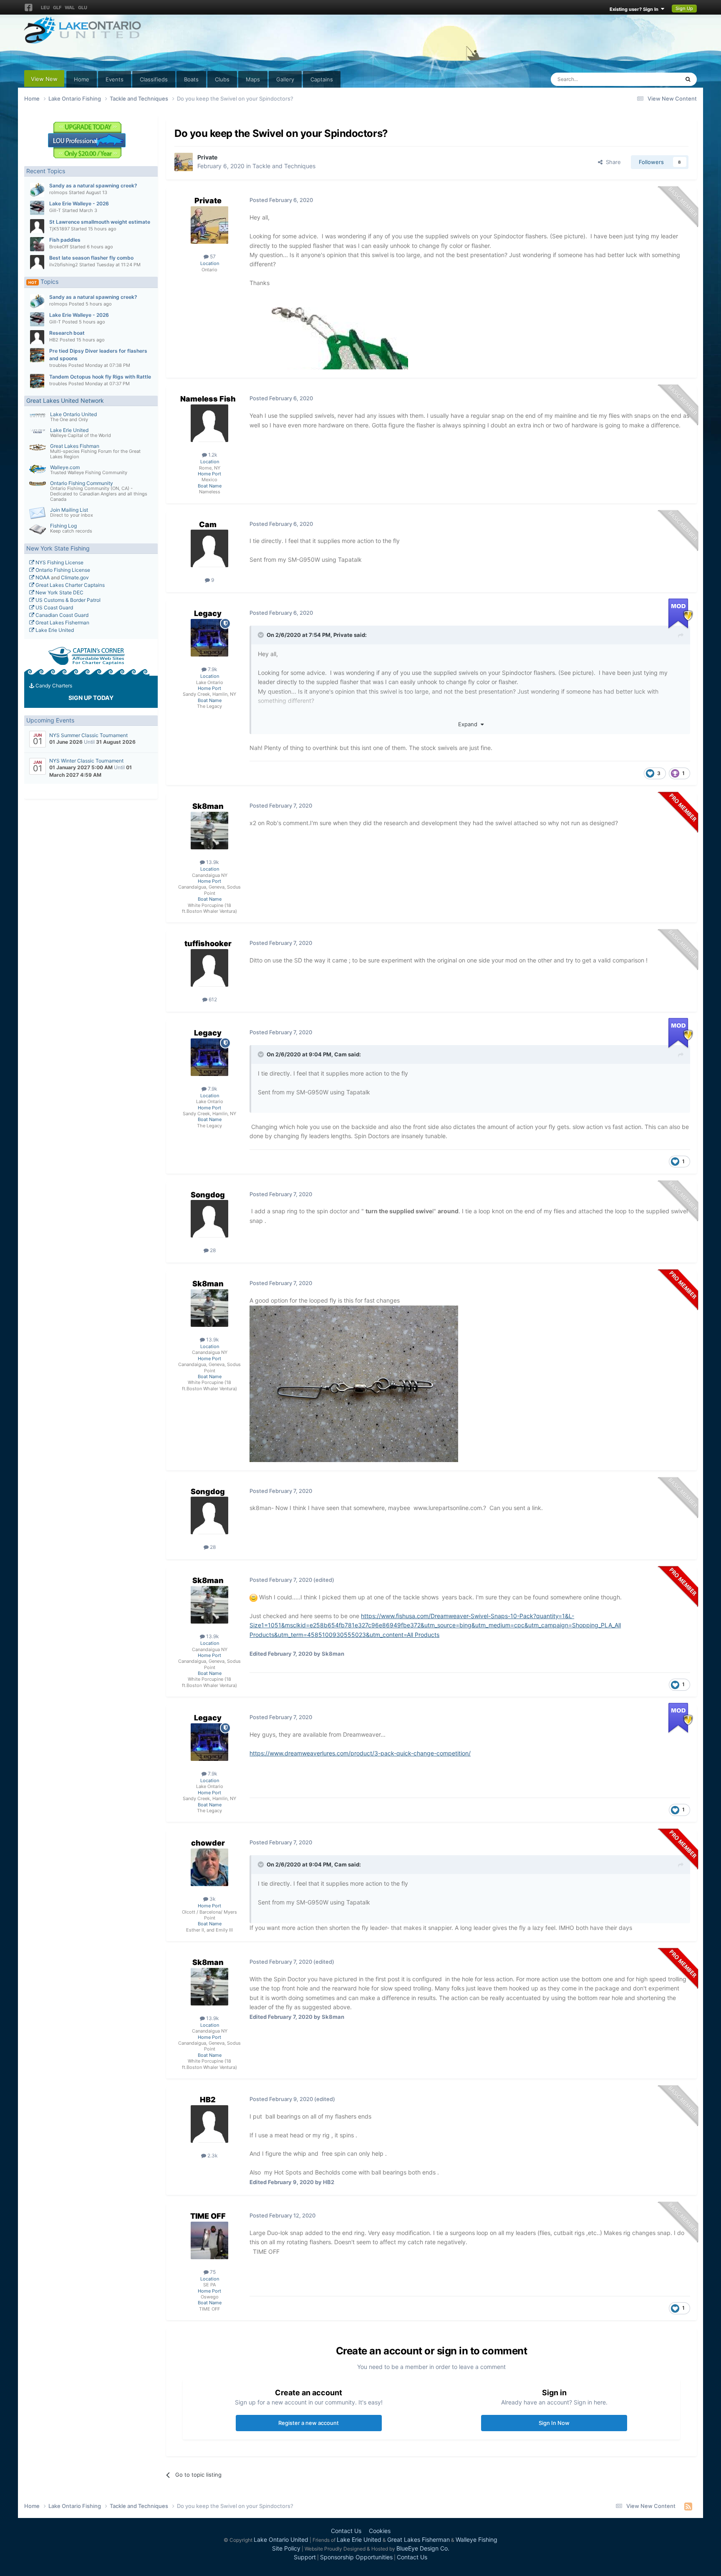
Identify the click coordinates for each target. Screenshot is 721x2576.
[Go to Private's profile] (184, 162)
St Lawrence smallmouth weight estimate (100, 222)
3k (212, 1899)
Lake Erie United (69, 430)
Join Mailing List (69, 510)
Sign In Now (554, 2423)
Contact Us (346, 2531)
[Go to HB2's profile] (37, 337)
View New (44, 79)
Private (207, 157)
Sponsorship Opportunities (356, 2557)
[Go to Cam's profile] (209, 548)
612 (212, 999)
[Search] (688, 79)
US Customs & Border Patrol (67, 600)
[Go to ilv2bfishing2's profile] (37, 262)
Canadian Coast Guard (61, 615)
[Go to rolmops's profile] (37, 190)
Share (612, 162)
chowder (208, 1843)
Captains (322, 79)
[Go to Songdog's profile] (209, 1219)
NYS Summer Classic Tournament (88, 735)
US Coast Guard (54, 607)
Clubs (222, 79)
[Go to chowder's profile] (209, 1867)
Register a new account (309, 2423)
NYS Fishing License (59, 562)
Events (115, 79)
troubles (58, 365)
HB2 (54, 340)
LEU (45, 8)
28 (212, 1250)
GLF (57, 8)
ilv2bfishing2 (64, 265)
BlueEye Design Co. (423, 2548)
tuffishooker (208, 943)
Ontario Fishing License (62, 570)
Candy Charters (53, 686)
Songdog (208, 1195)
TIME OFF (208, 2216)
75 (212, 2272)
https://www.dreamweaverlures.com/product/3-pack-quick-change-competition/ (360, 1753)
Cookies (380, 2531)
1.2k (212, 455)
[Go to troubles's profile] (37, 355)
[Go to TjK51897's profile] (37, 226)
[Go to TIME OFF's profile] (209, 2240)
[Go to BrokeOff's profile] (37, 244)
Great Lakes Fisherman (62, 623)
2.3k (212, 2156)
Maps (253, 79)
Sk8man (208, 806)
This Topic (655, 79)
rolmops (58, 192)
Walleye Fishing (476, 2539)
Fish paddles (65, 240)
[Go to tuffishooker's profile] (209, 968)
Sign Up (684, 8)
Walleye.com (65, 467)
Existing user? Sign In (635, 9)
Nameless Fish (208, 399)
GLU (83, 8)
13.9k (212, 862)
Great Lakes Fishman (75, 446)
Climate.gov (75, 577)
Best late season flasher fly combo (91, 258)
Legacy (208, 613)
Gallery (285, 79)
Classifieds (154, 79)
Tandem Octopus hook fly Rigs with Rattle (100, 377)
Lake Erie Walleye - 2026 (79, 203)
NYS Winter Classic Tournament (86, 761)
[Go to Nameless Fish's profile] (209, 423)
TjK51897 (59, 229)
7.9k (212, 669)
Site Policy (286, 2548)
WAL (70, 8)
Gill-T (55, 210)
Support (305, 2557)
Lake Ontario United (73, 414)
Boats (191, 79)
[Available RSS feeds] (688, 2506)
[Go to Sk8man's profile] (209, 831)
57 (212, 256)
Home (82, 79)
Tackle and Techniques (284, 166)
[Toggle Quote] (262, 635)
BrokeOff (59, 247)
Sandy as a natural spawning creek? (93, 186)
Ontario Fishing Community (82, 483)
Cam (208, 524)
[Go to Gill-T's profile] (37, 208)
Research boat (67, 333)
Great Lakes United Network (65, 400)
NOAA (42, 577)
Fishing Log (63, 526)
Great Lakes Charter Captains (69, 585)
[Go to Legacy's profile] (209, 638)
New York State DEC (59, 592)
